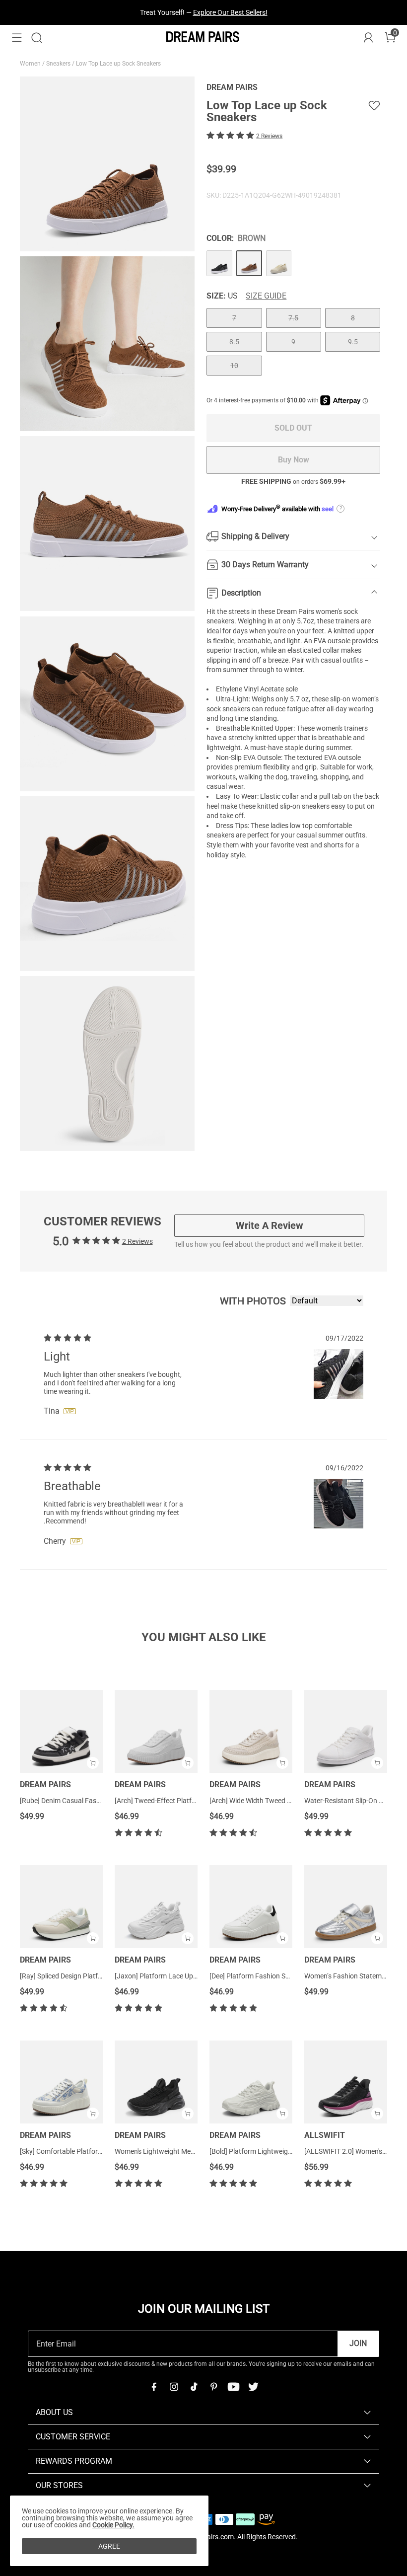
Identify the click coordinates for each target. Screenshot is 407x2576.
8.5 (234, 342)
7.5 (293, 318)
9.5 (353, 342)
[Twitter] (253, 2387)
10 (234, 366)
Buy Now (294, 460)
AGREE (109, 2546)
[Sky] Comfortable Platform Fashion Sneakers (90, 2151)
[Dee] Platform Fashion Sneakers (260, 1976)
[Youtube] (233, 2387)
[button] (17, 38)
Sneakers (59, 64)
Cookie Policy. (113, 2525)
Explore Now (248, 12)
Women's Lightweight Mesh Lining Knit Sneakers (188, 2151)
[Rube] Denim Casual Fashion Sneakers (80, 1801)
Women (31, 64)
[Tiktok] (194, 2387)
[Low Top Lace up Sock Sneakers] (219, 263)
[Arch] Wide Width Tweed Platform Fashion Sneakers (290, 1801)
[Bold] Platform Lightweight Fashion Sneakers (280, 2151)
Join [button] (358, 2343)
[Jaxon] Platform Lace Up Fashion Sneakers (182, 1976)
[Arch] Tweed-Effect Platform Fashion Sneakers (187, 1801)
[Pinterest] (213, 2387)
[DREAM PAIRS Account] (368, 38)
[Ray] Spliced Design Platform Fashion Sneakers (93, 1976)
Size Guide (266, 296)
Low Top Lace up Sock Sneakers (119, 64)
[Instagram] (174, 2387)
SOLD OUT (293, 428)
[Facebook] (154, 2387)
